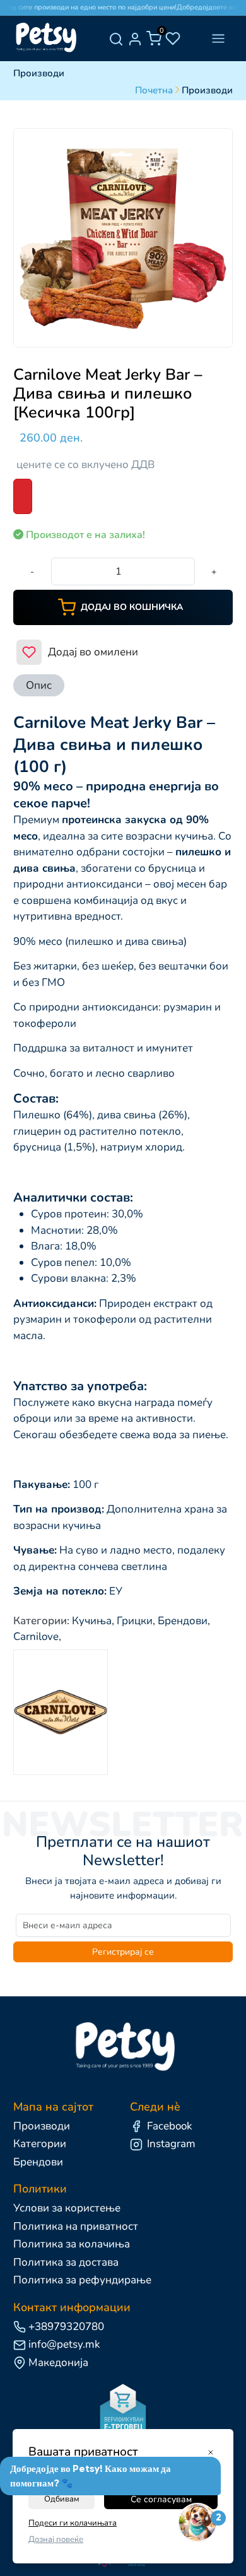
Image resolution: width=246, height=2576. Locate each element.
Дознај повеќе (56, 2539)
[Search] (116, 38)
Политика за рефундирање (82, 2280)
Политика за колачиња (72, 2244)
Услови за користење (67, 2208)
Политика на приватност (76, 2226)
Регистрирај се (123, 1952)
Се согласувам (161, 2499)
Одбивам (62, 2499)
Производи (42, 2126)
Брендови (38, 2162)
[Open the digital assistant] (197, 2523)
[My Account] (135, 38)
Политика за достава (66, 2262)
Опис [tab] (39, 685)
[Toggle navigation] (218, 39)
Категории (40, 2144)
